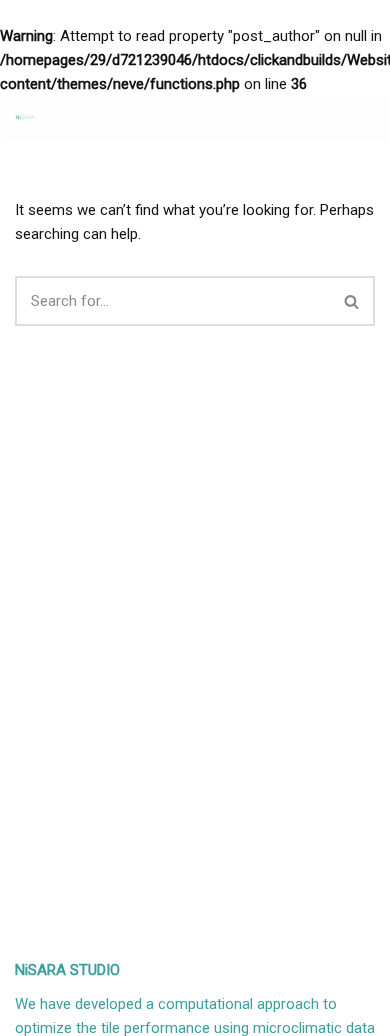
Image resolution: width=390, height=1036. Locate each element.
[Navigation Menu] (351, 117)
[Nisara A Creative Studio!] (25, 117)
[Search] (352, 301)
